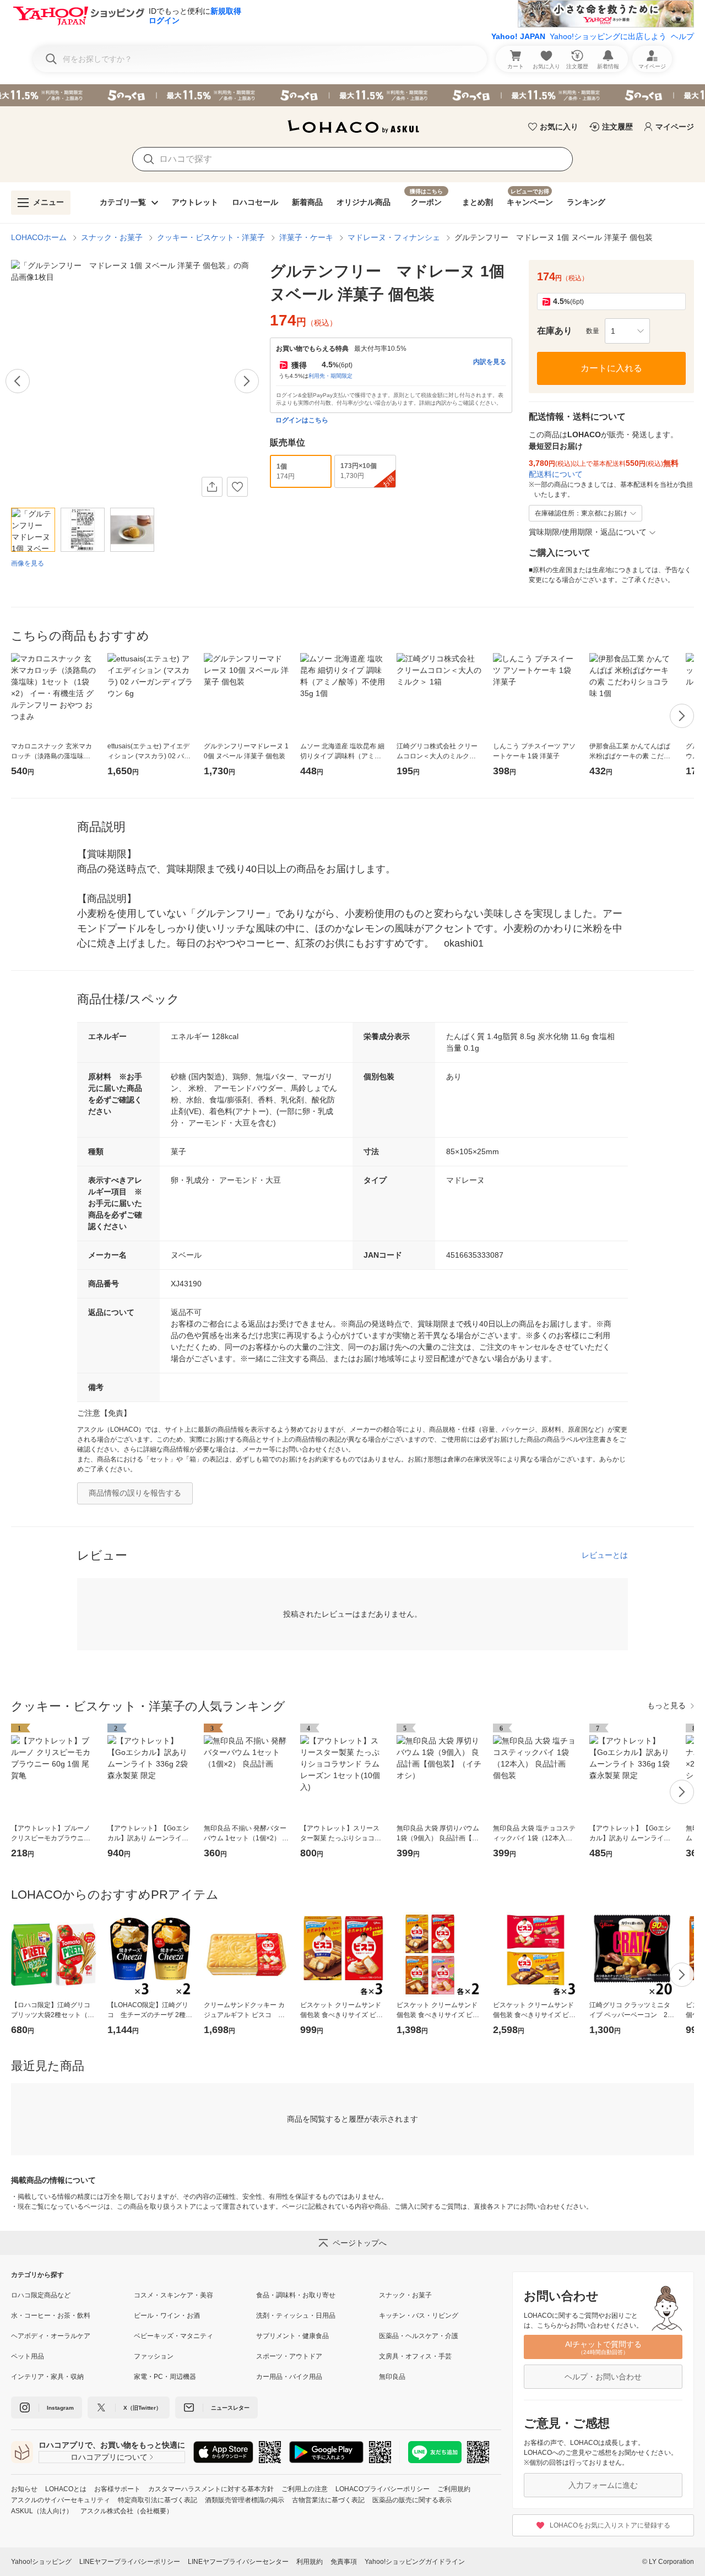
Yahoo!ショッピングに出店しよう (608, 36)
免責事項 (344, 2562)
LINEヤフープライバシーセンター (238, 2562)
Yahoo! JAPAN (518, 36)
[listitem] (72, 2295)
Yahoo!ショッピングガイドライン (415, 2562)
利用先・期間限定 (330, 376)
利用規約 (310, 2562)
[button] (627, 331)
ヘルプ (682, 36)
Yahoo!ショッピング (41, 2562)
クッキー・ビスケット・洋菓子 (211, 237)
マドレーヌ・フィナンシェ (394, 237)
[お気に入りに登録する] (237, 487)
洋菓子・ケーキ (306, 237)
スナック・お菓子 (112, 237)
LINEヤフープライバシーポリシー (130, 2562)
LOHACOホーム (39, 237)
